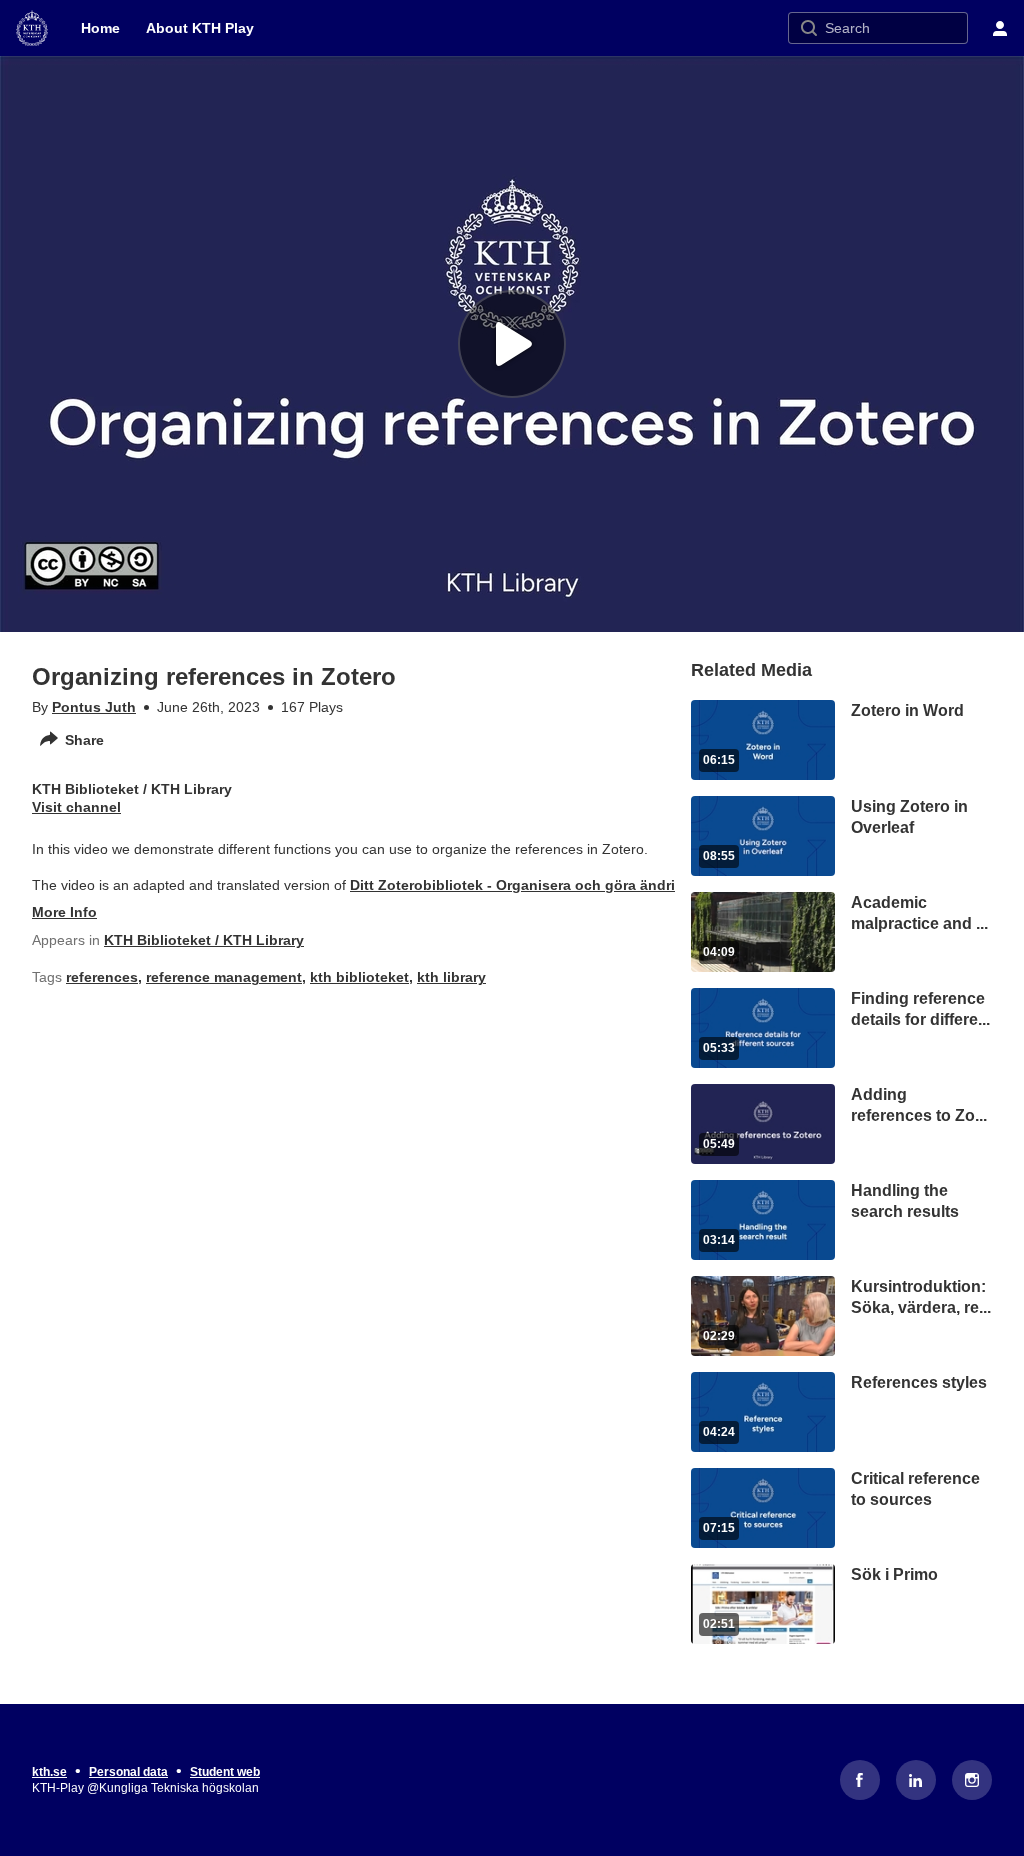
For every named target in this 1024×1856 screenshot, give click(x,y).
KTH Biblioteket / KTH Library (204, 940)
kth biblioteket (359, 977)
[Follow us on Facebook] (860, 1780)
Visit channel (76, 807)
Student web (225, 1772)
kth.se (49, 1772)
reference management (224, 977)
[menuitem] (100, 28)
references (102, 977)
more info (64, 912)
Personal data (128, 1772)
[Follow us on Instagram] (972, 1780)
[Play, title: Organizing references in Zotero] (512, 344)
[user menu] (1000, 28)
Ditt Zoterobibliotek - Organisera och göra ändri (512, 885)
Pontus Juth (94, 707)
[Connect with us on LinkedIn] (916, 1780)
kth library (451, 977)
